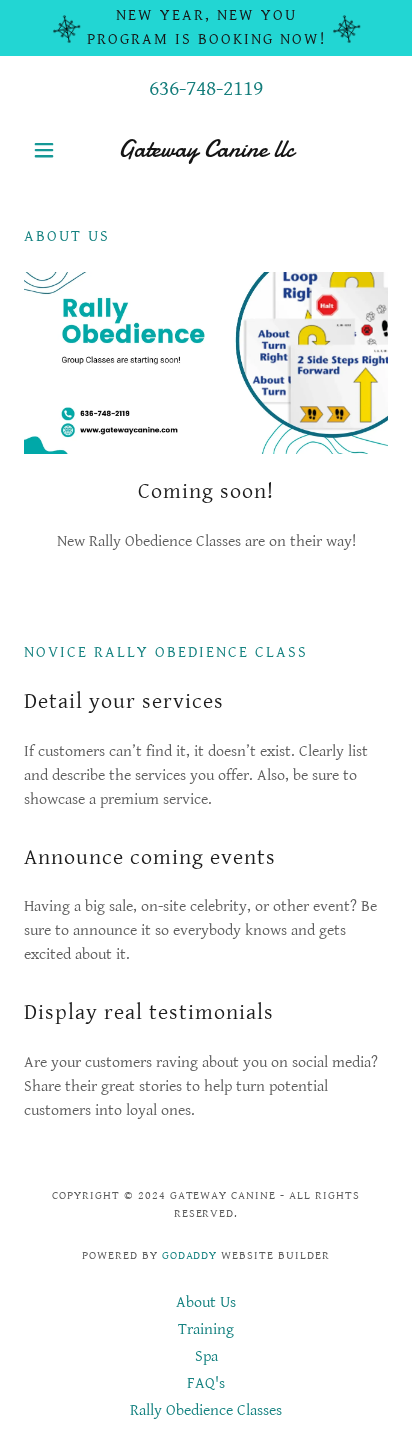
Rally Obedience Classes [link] (206, 1410)
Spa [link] (206, 1356)
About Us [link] (206, 1302)
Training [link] (206, 1329)
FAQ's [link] (206, 1383)
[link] (206, 149)
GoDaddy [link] (190, 1255)
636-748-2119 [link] (206, 88)
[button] (51, 150)
